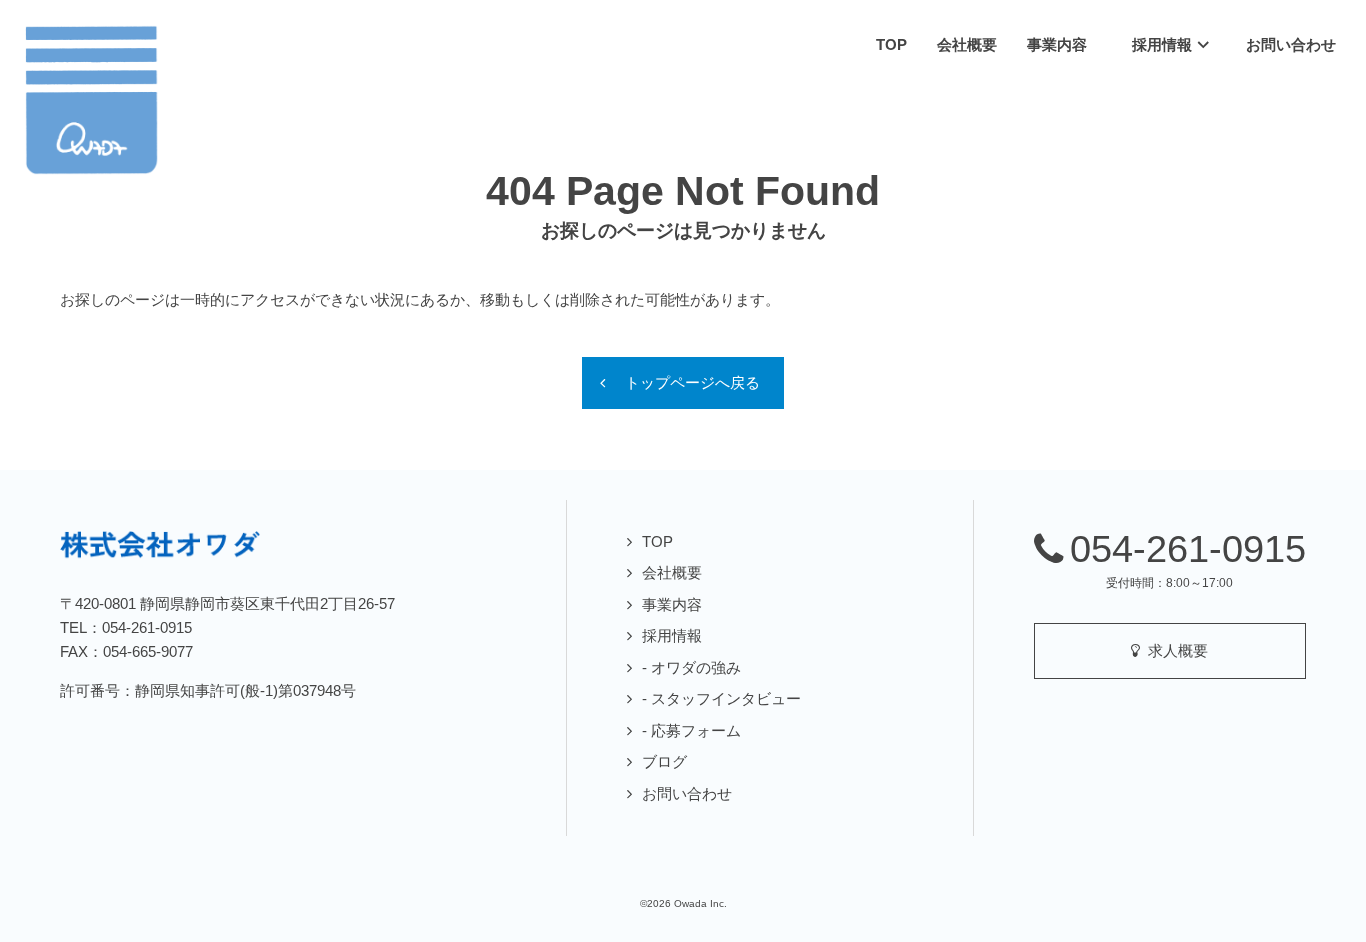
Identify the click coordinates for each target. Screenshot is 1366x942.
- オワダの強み (691, 667)
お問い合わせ (687, 793)
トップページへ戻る (692, 382)
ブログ (664, 761)
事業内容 (672, 604)
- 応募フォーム (691, 730)
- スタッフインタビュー (721, 698)
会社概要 (672, 572)
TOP (657, 541)
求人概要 (1174, 650)
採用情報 (672, 635)
